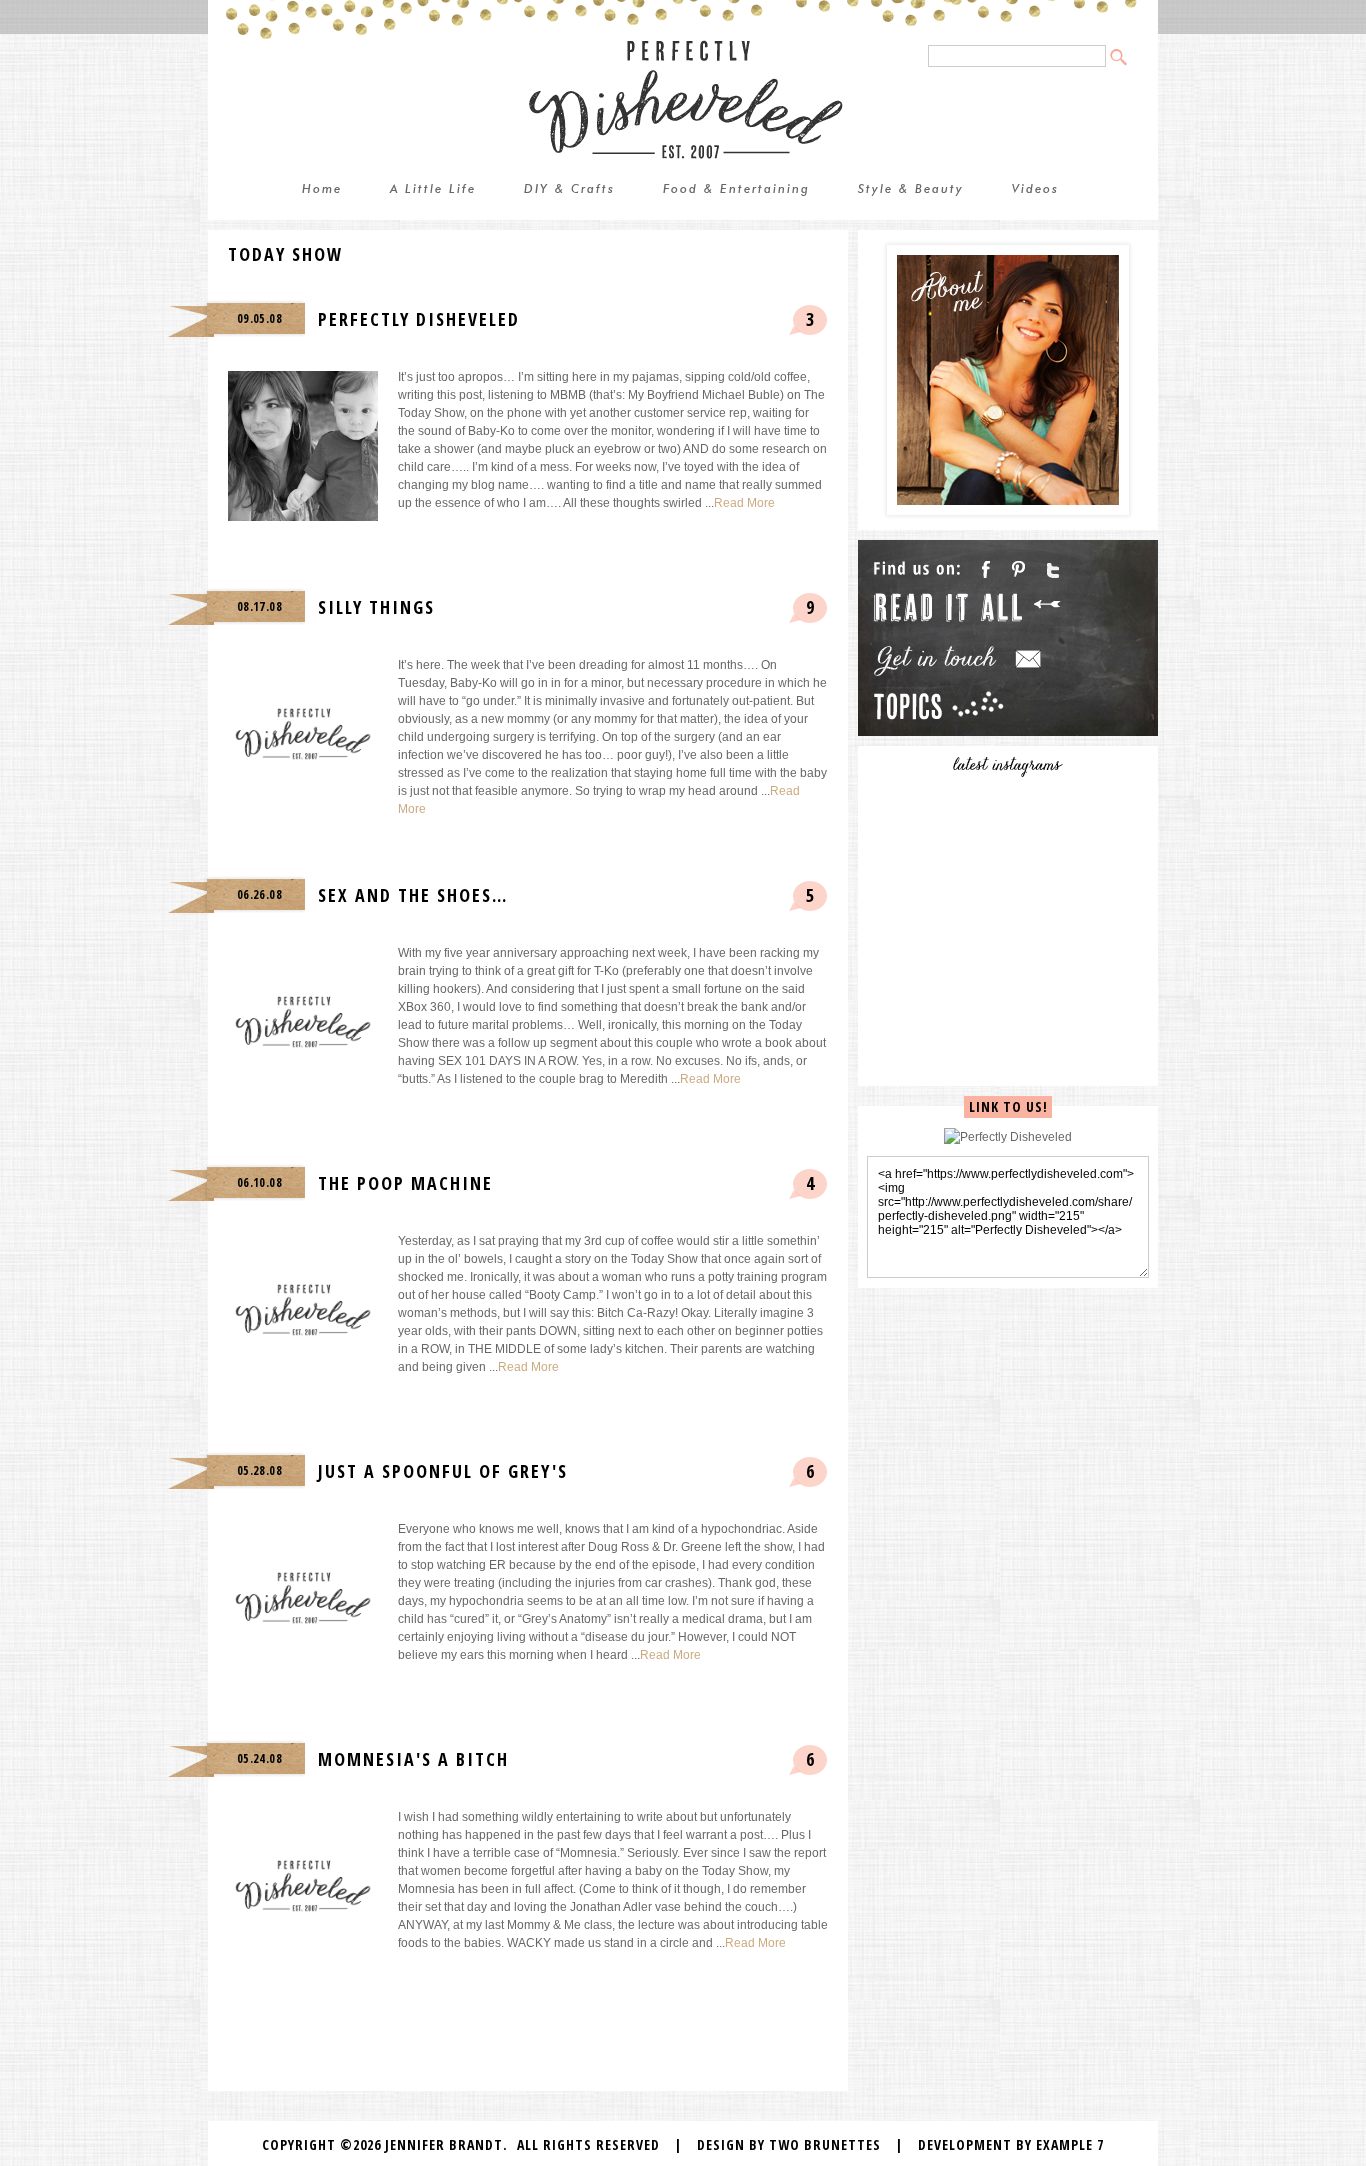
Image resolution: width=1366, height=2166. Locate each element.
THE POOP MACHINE (405, 1183)
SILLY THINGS (376, 607)
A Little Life (433, 190)
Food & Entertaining (736, 190)
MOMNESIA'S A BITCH (413, 1759)
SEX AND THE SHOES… (413, 895)
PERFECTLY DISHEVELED (419, 319)
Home (322, 190)
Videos (1035, 190)
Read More (744, 503)
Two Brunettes (825, 2144)
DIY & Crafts (569, 190)
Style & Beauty (911, 190)
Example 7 (1070, 2144)
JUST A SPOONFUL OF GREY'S (443, 1471)
